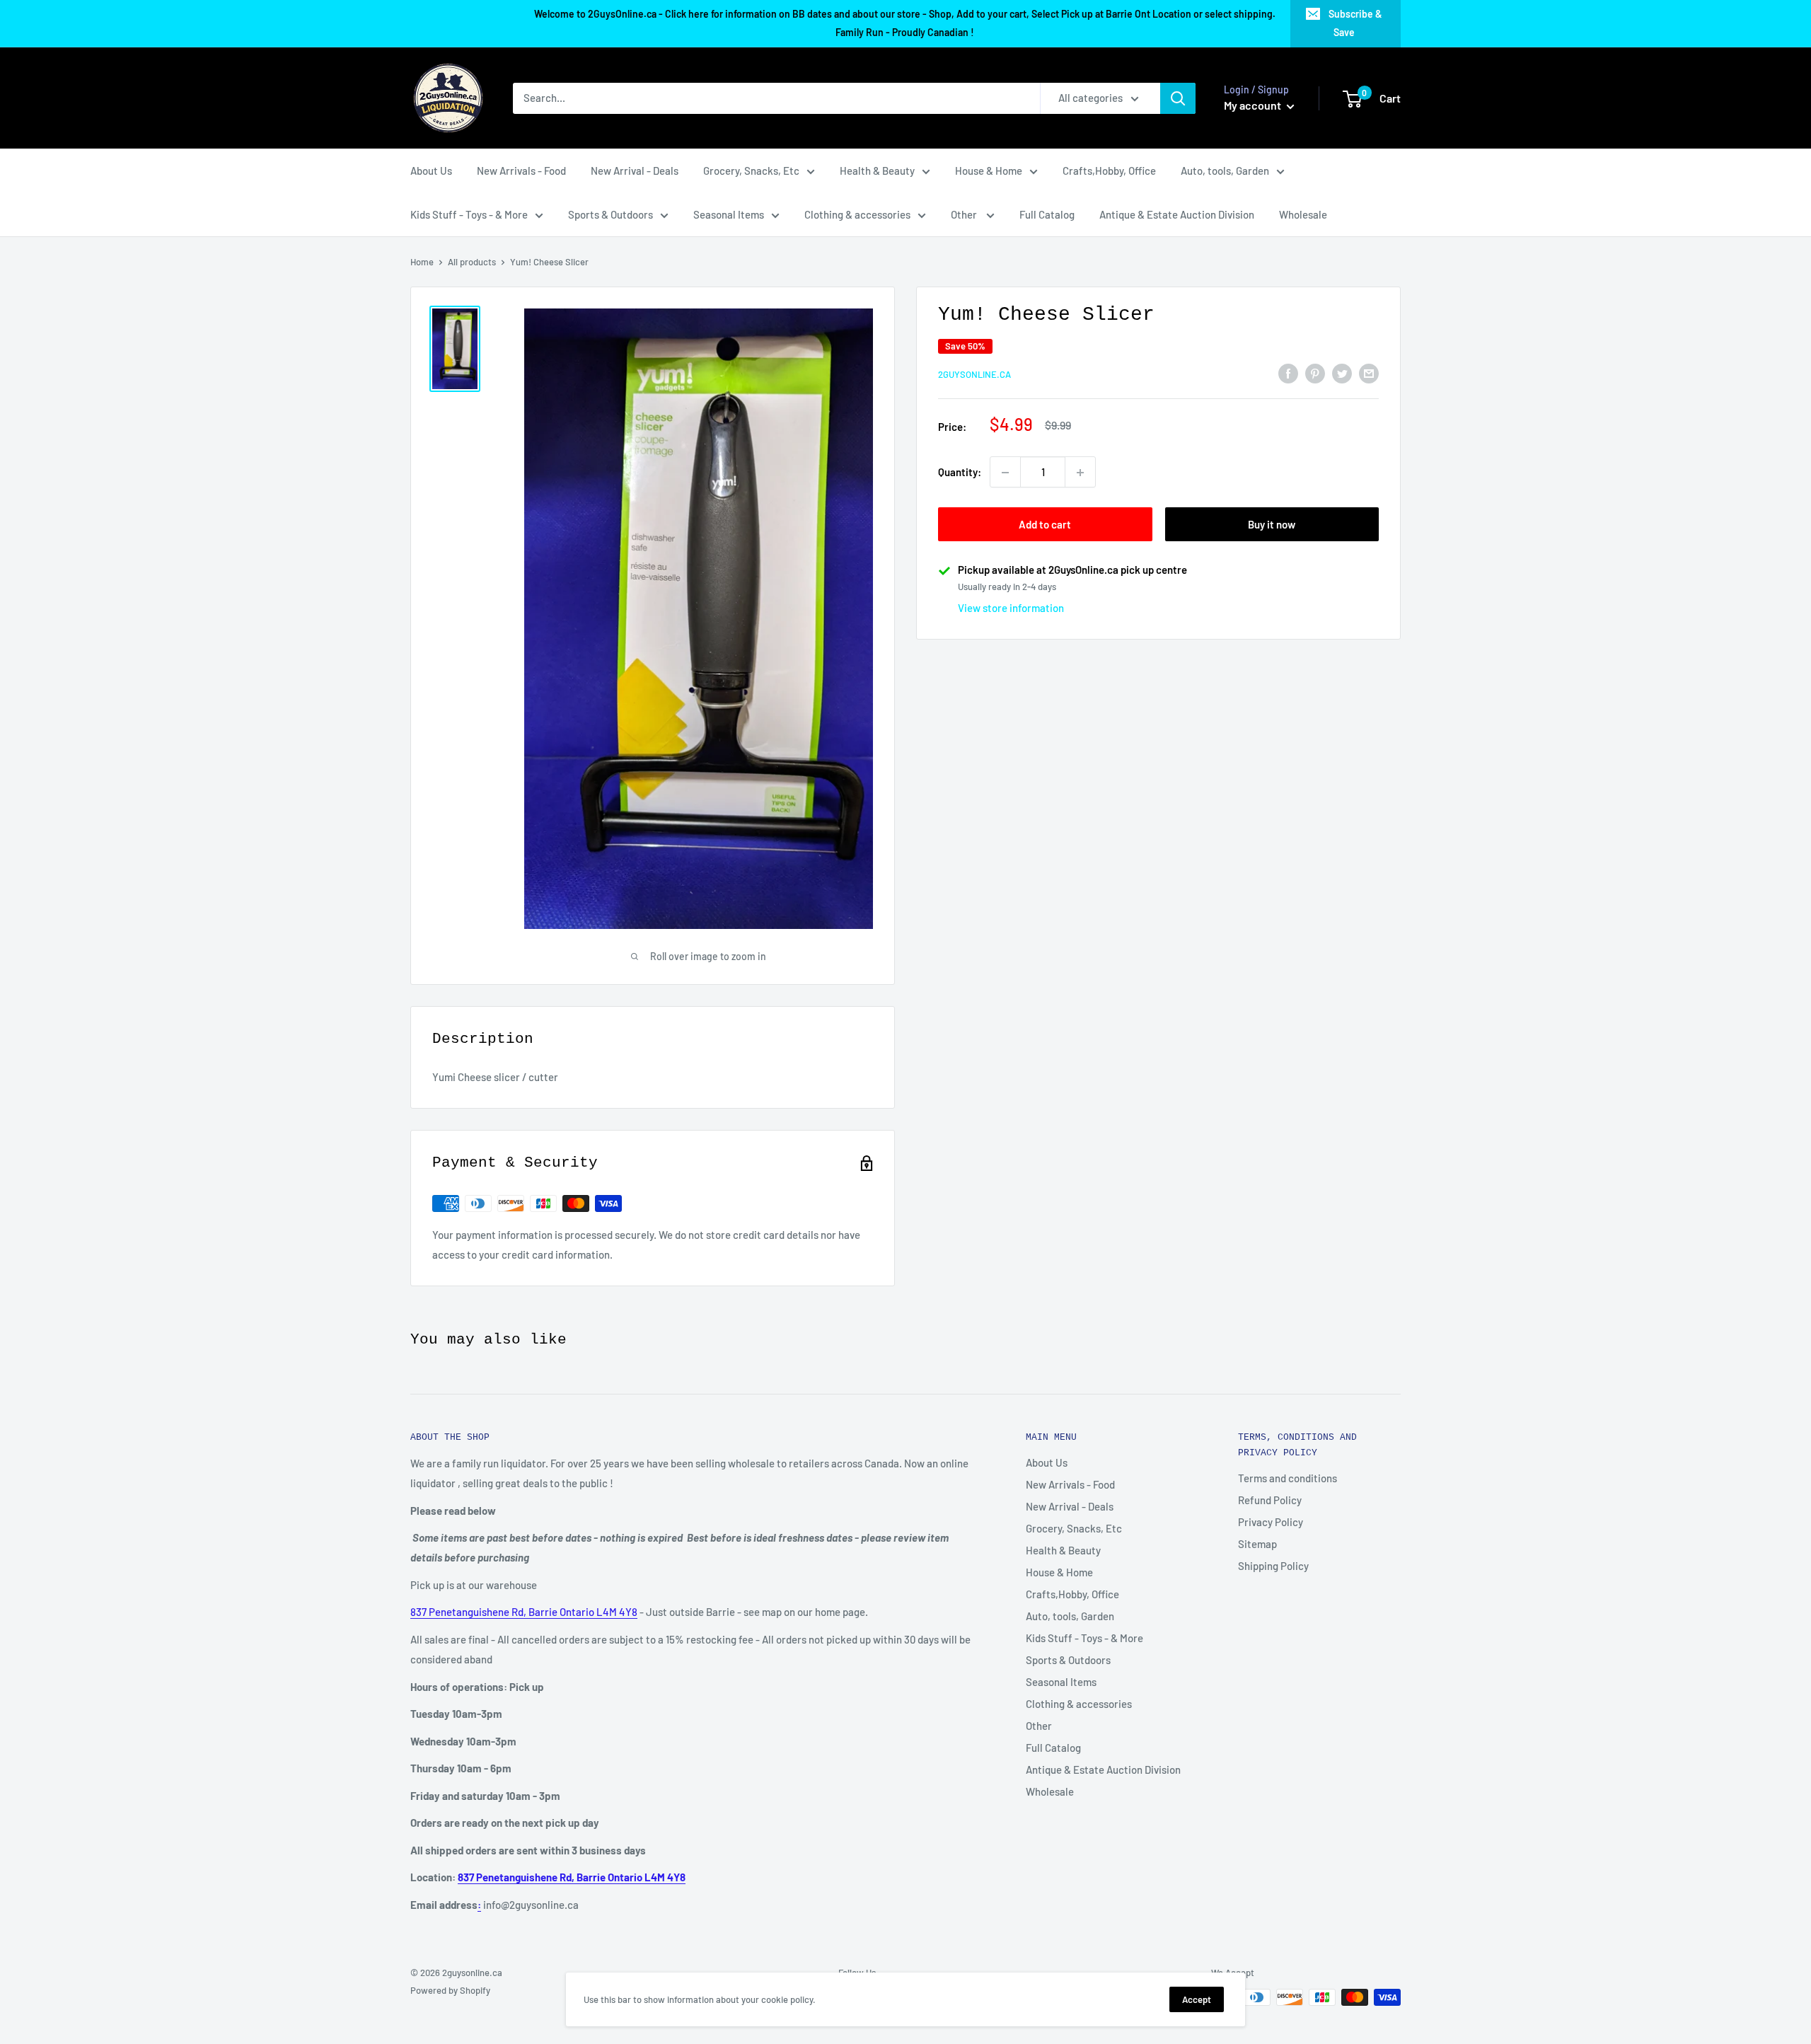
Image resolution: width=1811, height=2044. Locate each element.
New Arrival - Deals (635, 171)
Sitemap (1257, 1544)
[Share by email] (1369, 372)
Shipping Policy (1273, 1566)
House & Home (989, 171)
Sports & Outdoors (611, 214)
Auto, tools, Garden (1225, 171)
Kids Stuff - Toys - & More (469, 214)
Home (422, 262)
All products (472, 262)
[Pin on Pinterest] (1315, 372)
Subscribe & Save (1355, 23)
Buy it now (1272, 525)
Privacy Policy (1271, 1522)
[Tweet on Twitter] (1342, 372)
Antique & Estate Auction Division (1177, 214)
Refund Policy (1270, 1500)
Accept (1197, 1999)
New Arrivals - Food (521, 171)
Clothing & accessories (857, 214)
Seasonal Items (729, 214)
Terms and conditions (1288, 1478)
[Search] (1178, 98)
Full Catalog (1047, 214)
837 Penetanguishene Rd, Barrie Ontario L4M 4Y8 (524, 1612)
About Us (431, 171)
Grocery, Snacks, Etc (751, 171)
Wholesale (1303, 214)
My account (1254, 105)
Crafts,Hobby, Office (1109, 171)
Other (965, 214)
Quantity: (960, 473)
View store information (1011, 608)
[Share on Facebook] (1288, 372)
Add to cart (1045, 525)
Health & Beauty (877, 171)
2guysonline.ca (974, 374)
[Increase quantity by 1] (1080, 473)
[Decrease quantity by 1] (1005, 473)
